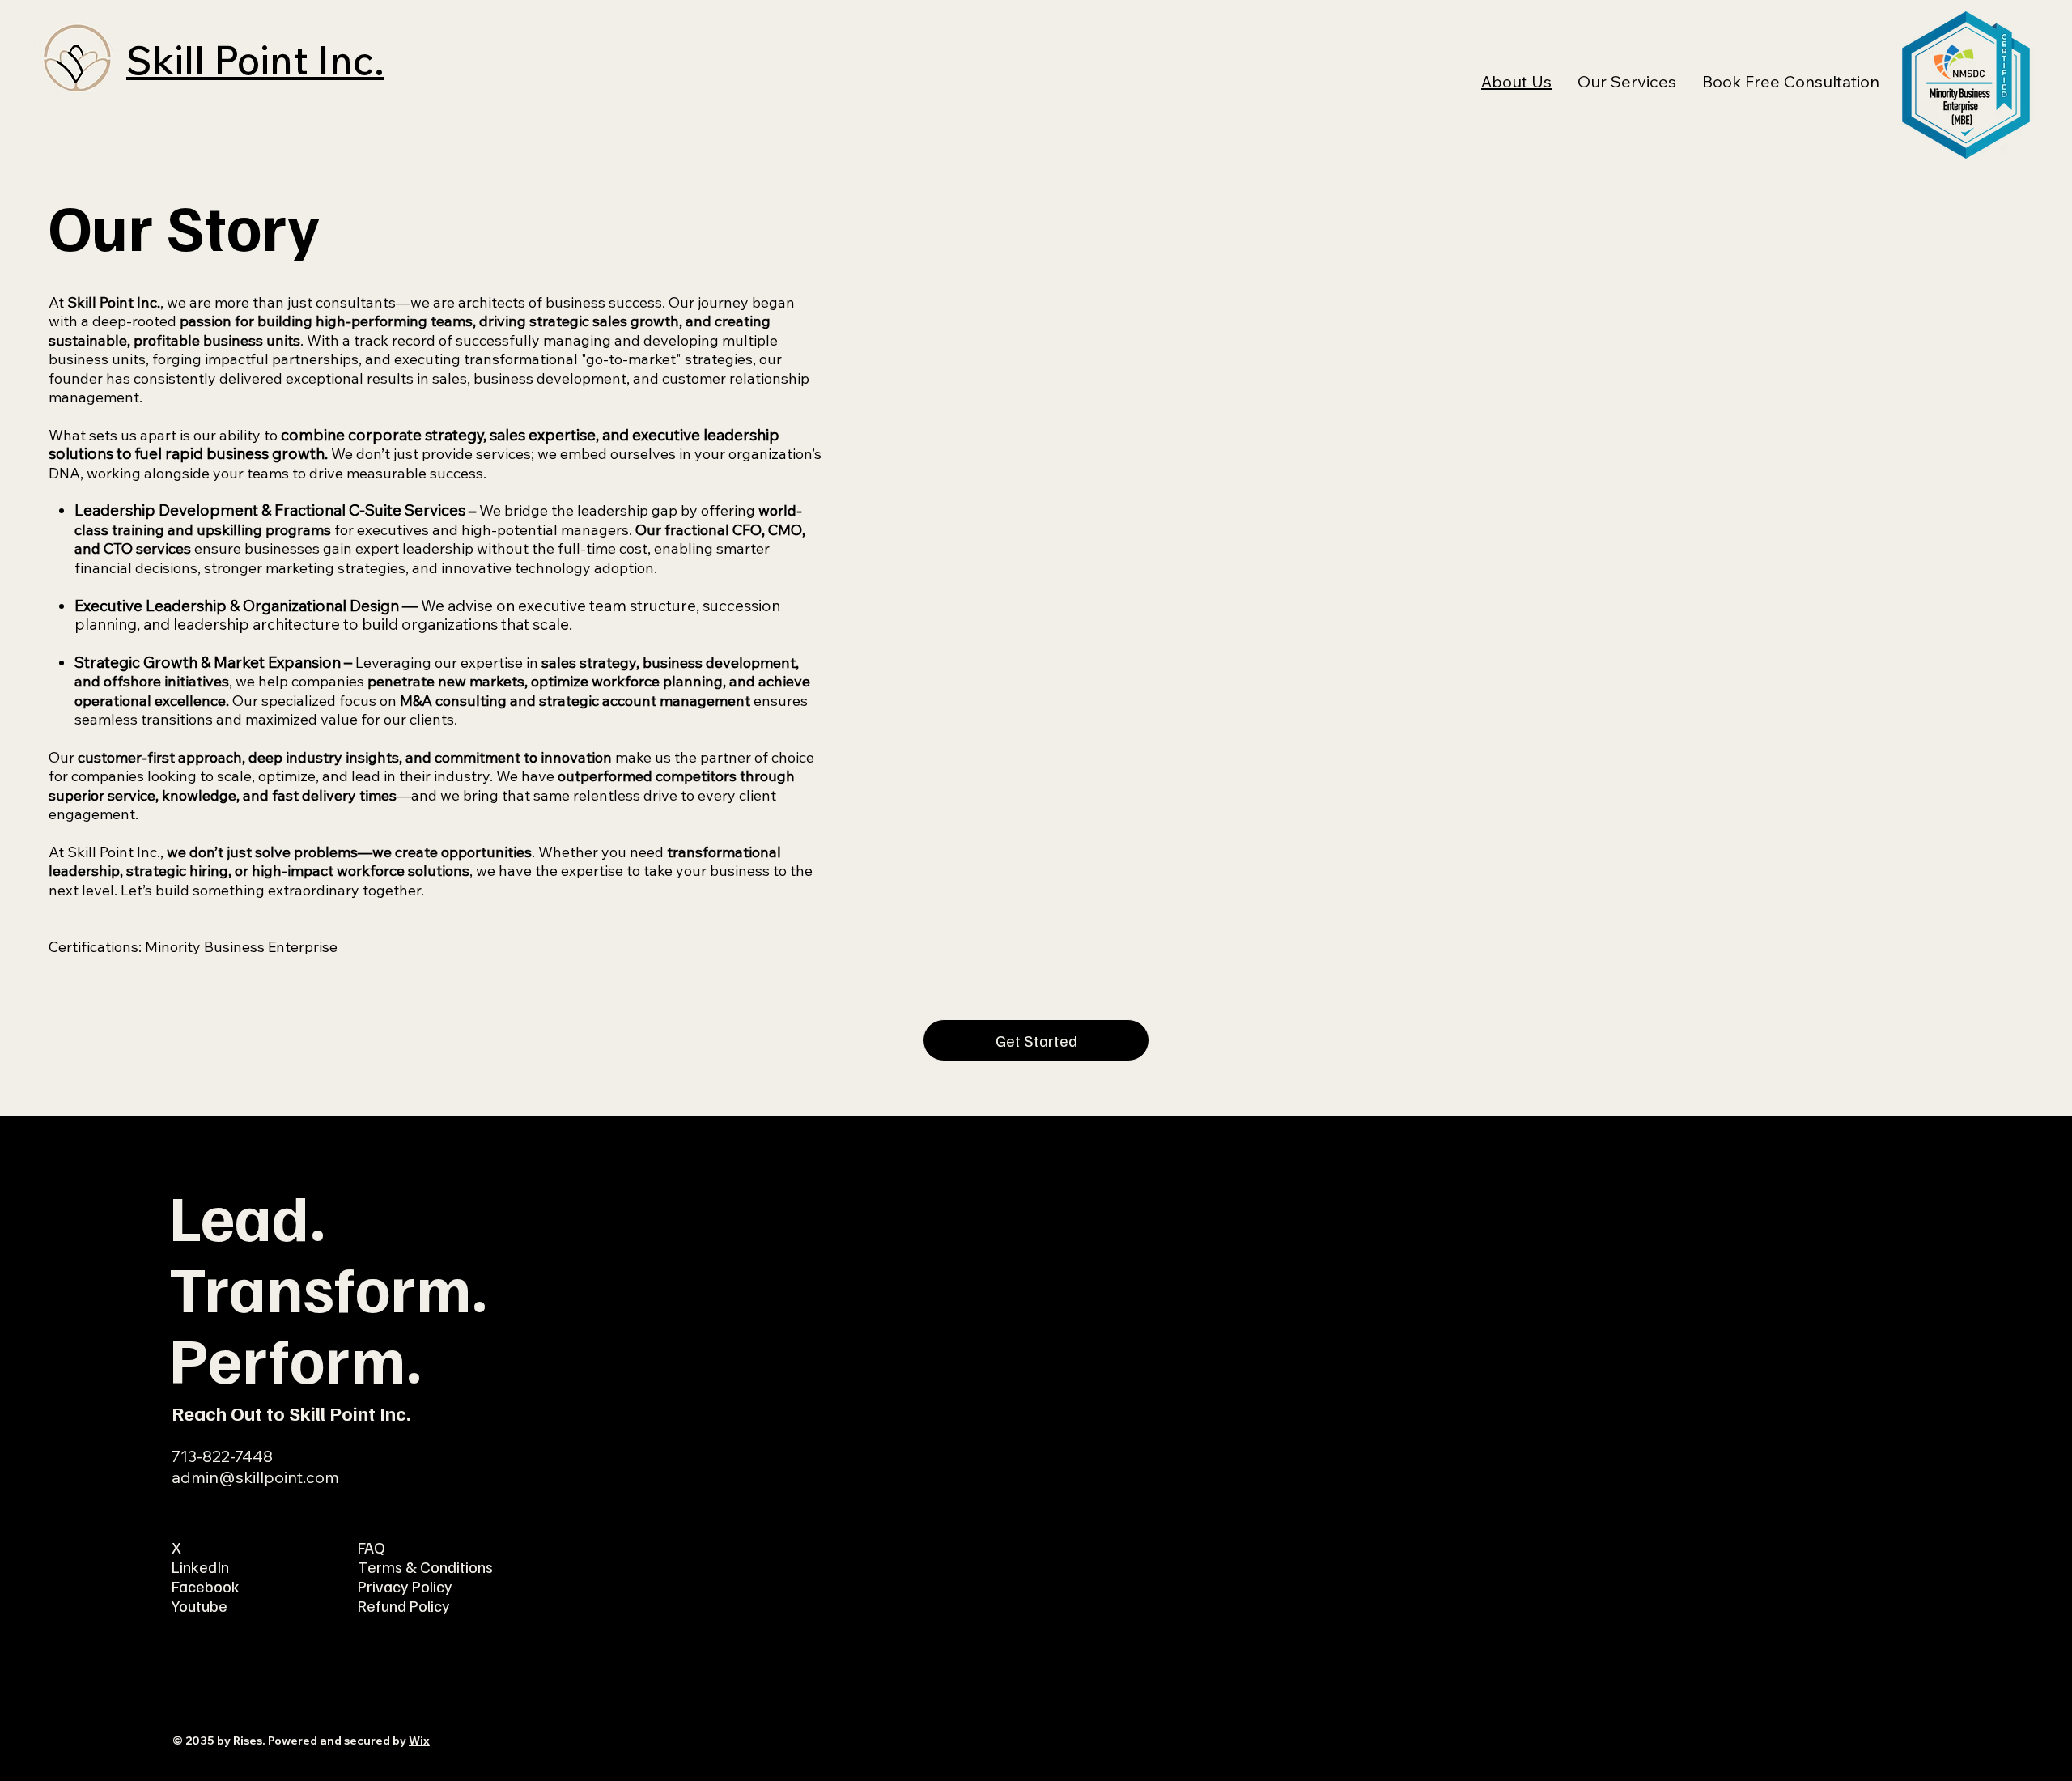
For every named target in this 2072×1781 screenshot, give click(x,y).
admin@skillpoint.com (255, 1477)
